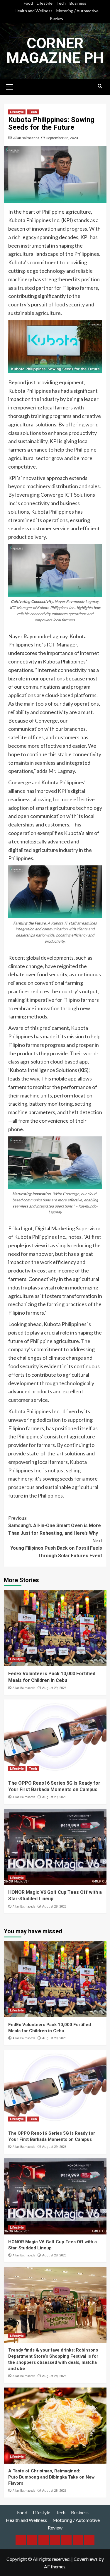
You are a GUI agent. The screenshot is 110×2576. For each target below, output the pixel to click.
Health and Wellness (34, 11)
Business (78, 3)
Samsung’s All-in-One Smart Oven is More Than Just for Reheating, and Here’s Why (55, 1526)
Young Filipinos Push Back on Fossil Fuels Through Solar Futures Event (56, 1548)
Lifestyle (45, 3)
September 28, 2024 (62, 138)
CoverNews (86, 2559)
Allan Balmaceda (26, 138)
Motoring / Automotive (77, 11)
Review (57, 18)
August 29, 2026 (54, 1688)
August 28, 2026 (54, 1907)
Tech (61, 3)
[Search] (100, 86)
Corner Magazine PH (55, 51)
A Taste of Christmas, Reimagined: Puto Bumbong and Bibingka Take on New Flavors (51, 2477)
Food (28, 3)
